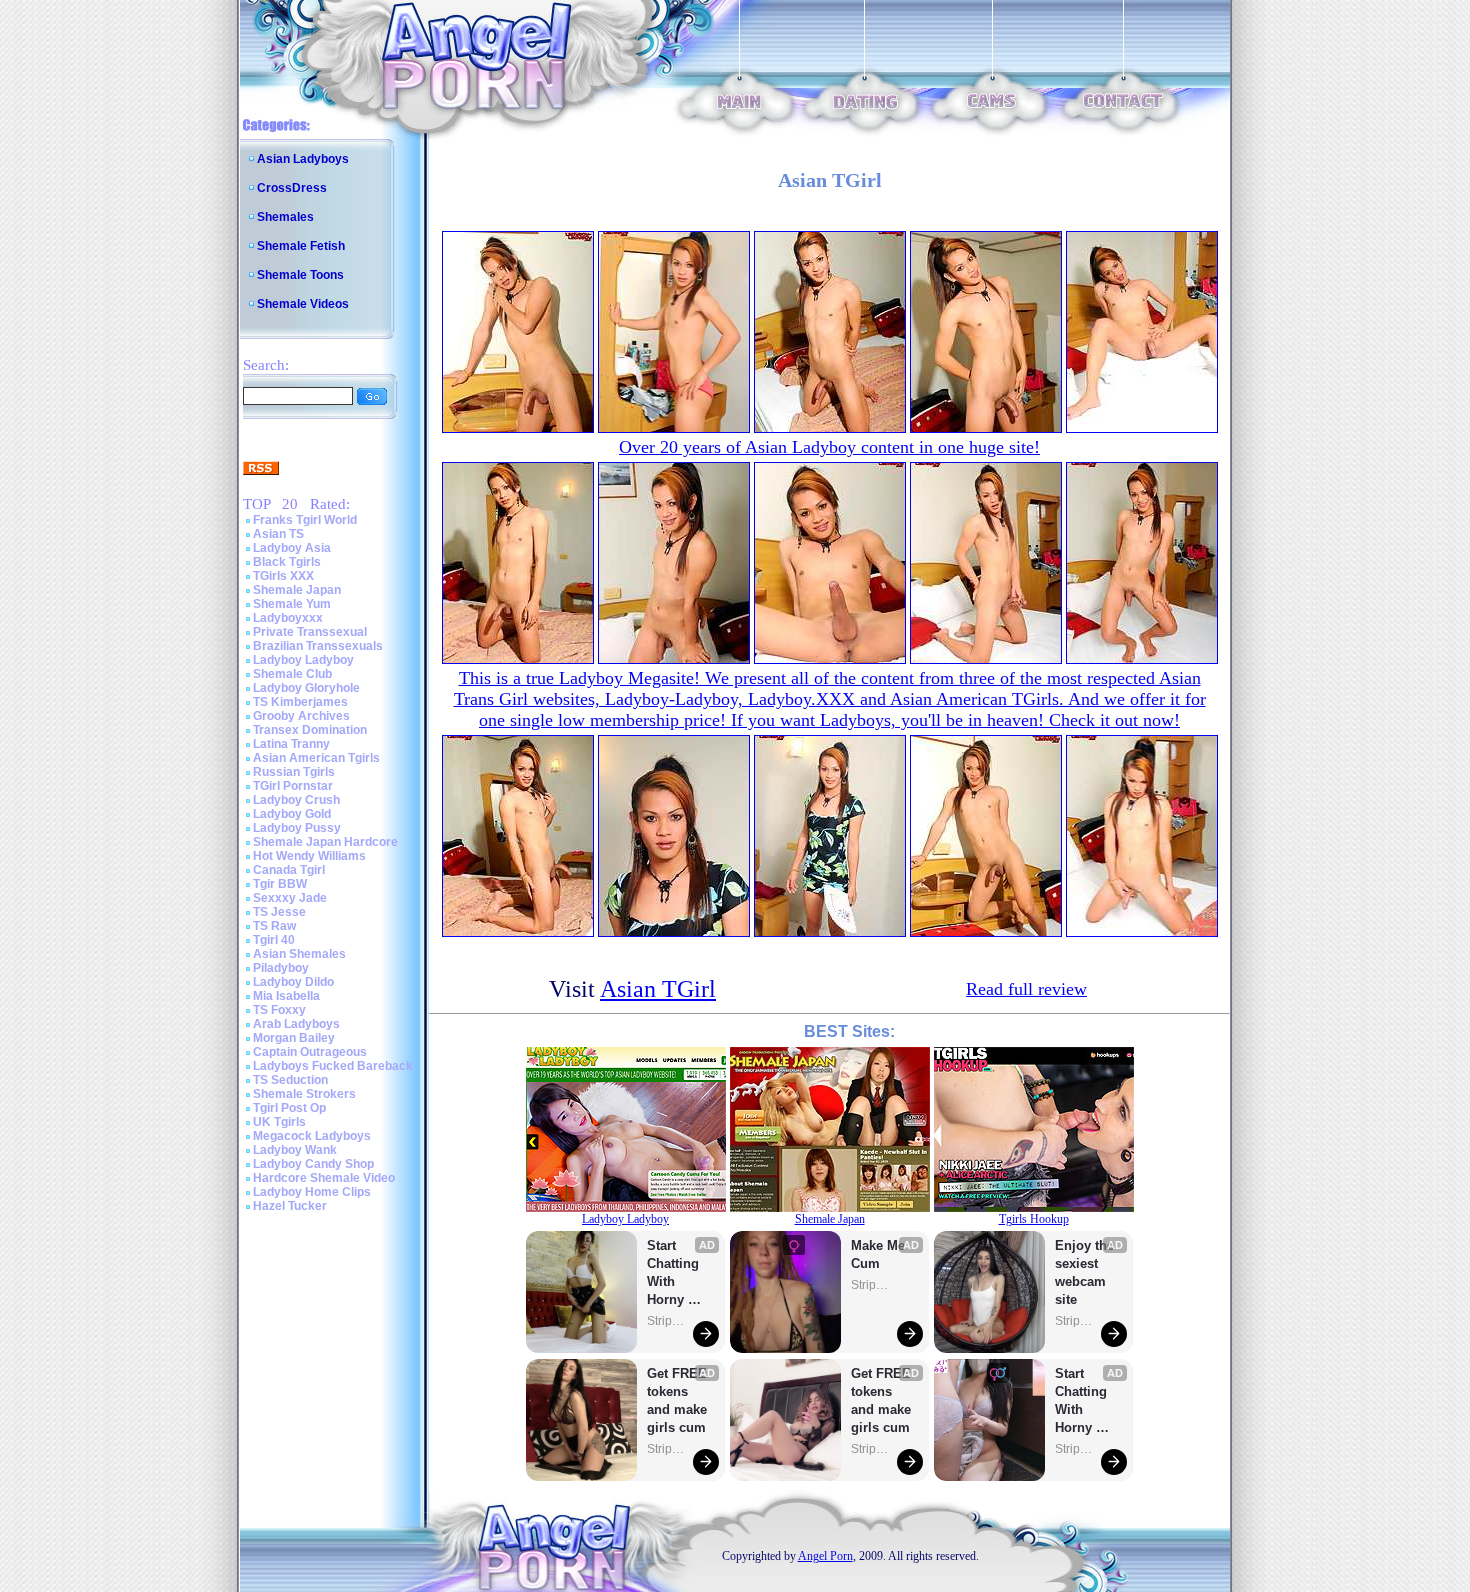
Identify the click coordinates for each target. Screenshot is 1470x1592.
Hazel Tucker (290, 1206)
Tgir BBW (280, 884)
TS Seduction (290, 1080)
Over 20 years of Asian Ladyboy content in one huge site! (829, 447)
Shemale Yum (292, 604)
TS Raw (274, 926)
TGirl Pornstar (293, 786)
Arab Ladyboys (296, 1024)
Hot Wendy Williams (309, 856)
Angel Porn (825, 1556)
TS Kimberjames (300, 702)
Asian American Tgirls (316, 758)
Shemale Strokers (304, 1094)
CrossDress (292, 188)
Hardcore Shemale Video (324, 1178)
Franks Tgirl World (305, 520)
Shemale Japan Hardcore (325, 842)
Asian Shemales (299, 954)
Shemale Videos (303, 304)
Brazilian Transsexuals (318, 646)
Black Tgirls (287, 562)
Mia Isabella (286, 996)
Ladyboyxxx (288, 618)
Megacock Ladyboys (312, 1136)
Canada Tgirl (289, 870)
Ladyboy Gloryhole (306, 688)
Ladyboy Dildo (293, 982)
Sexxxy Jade (290, 898)
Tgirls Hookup (1034, 1219)
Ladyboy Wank (295, 1150)
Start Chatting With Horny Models (675, 1273)
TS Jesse (279, 912)
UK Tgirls (279, 1122)
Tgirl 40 (274, 940)
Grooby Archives (301, 716)
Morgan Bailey (294, 1038)
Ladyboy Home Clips (312, 1192)
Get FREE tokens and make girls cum (677, 1400)
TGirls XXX (283, 576)
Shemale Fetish (301, 246)
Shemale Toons (300, 275)
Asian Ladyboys (303, 159)
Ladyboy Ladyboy (303, 660)
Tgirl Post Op (289, 1108)
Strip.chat (667, 1321)
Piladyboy (281, 968)
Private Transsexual (310, 632)
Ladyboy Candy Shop (313, 1164)
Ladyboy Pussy (297, 828)
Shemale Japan (297, 590)
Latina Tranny (291, 744)
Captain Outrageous (310, 1052)
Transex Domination (310, 730)
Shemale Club (292, 674)
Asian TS (278, 534)
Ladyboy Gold (292, 814)
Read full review (1026, 989)
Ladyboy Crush (296, 800)
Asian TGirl (658, 989)
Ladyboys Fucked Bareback (333, 1066)
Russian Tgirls (294, 772)
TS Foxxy (279, 1010)
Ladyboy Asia (292, 548)
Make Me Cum (880, 1254)
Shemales (285, 217)
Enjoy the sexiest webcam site (1085, 1272)
